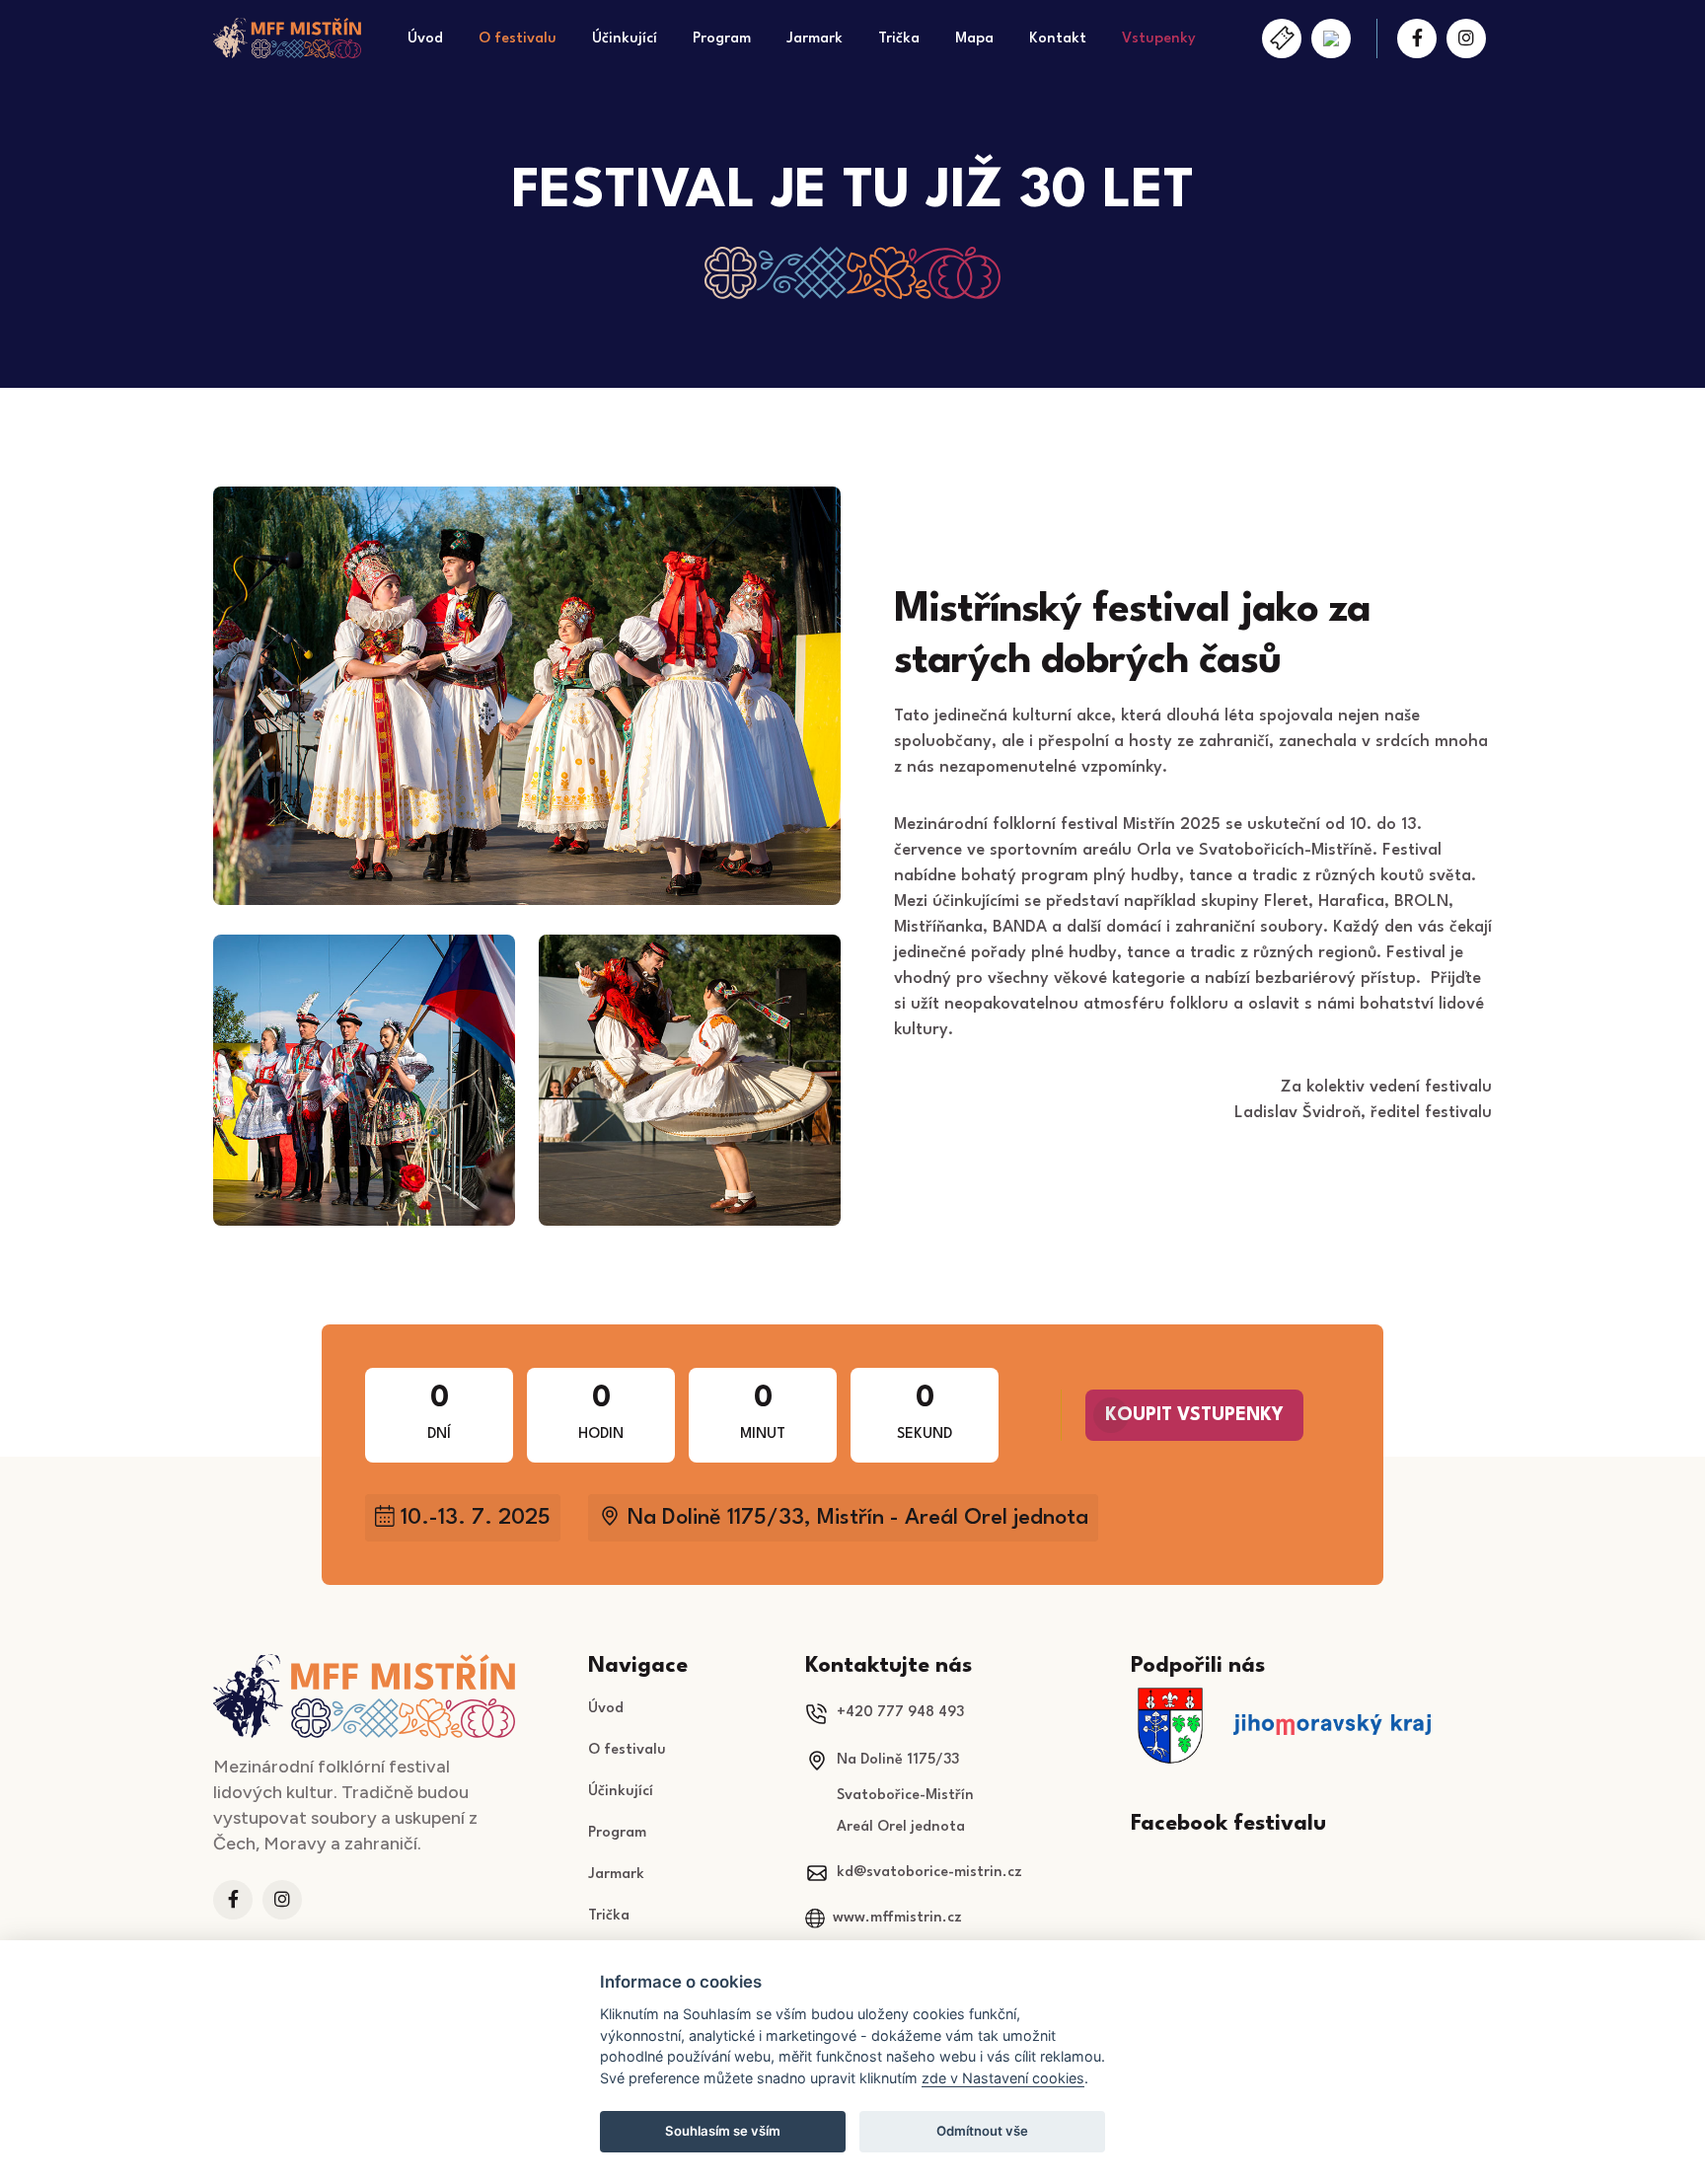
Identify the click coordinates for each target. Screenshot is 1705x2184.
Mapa (974, 39)
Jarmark (815, 39)
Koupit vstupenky (1194, 1415)
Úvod (425, 39)
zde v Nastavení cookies (1003, 2078)
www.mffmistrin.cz (897, 1918)
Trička (899, 39)
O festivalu (518, 39)
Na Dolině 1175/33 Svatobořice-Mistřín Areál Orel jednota (890, 1794)
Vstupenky (1159, 39)
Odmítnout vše (982, 2131)
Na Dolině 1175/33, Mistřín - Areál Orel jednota (858, 1518)
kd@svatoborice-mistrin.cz (929, 1873)
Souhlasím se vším (723, 2131)
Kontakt (1058, 39)
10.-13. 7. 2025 (476, 1518)
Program (722, 39)
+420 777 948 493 (900, 1713)
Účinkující (625, 39)
